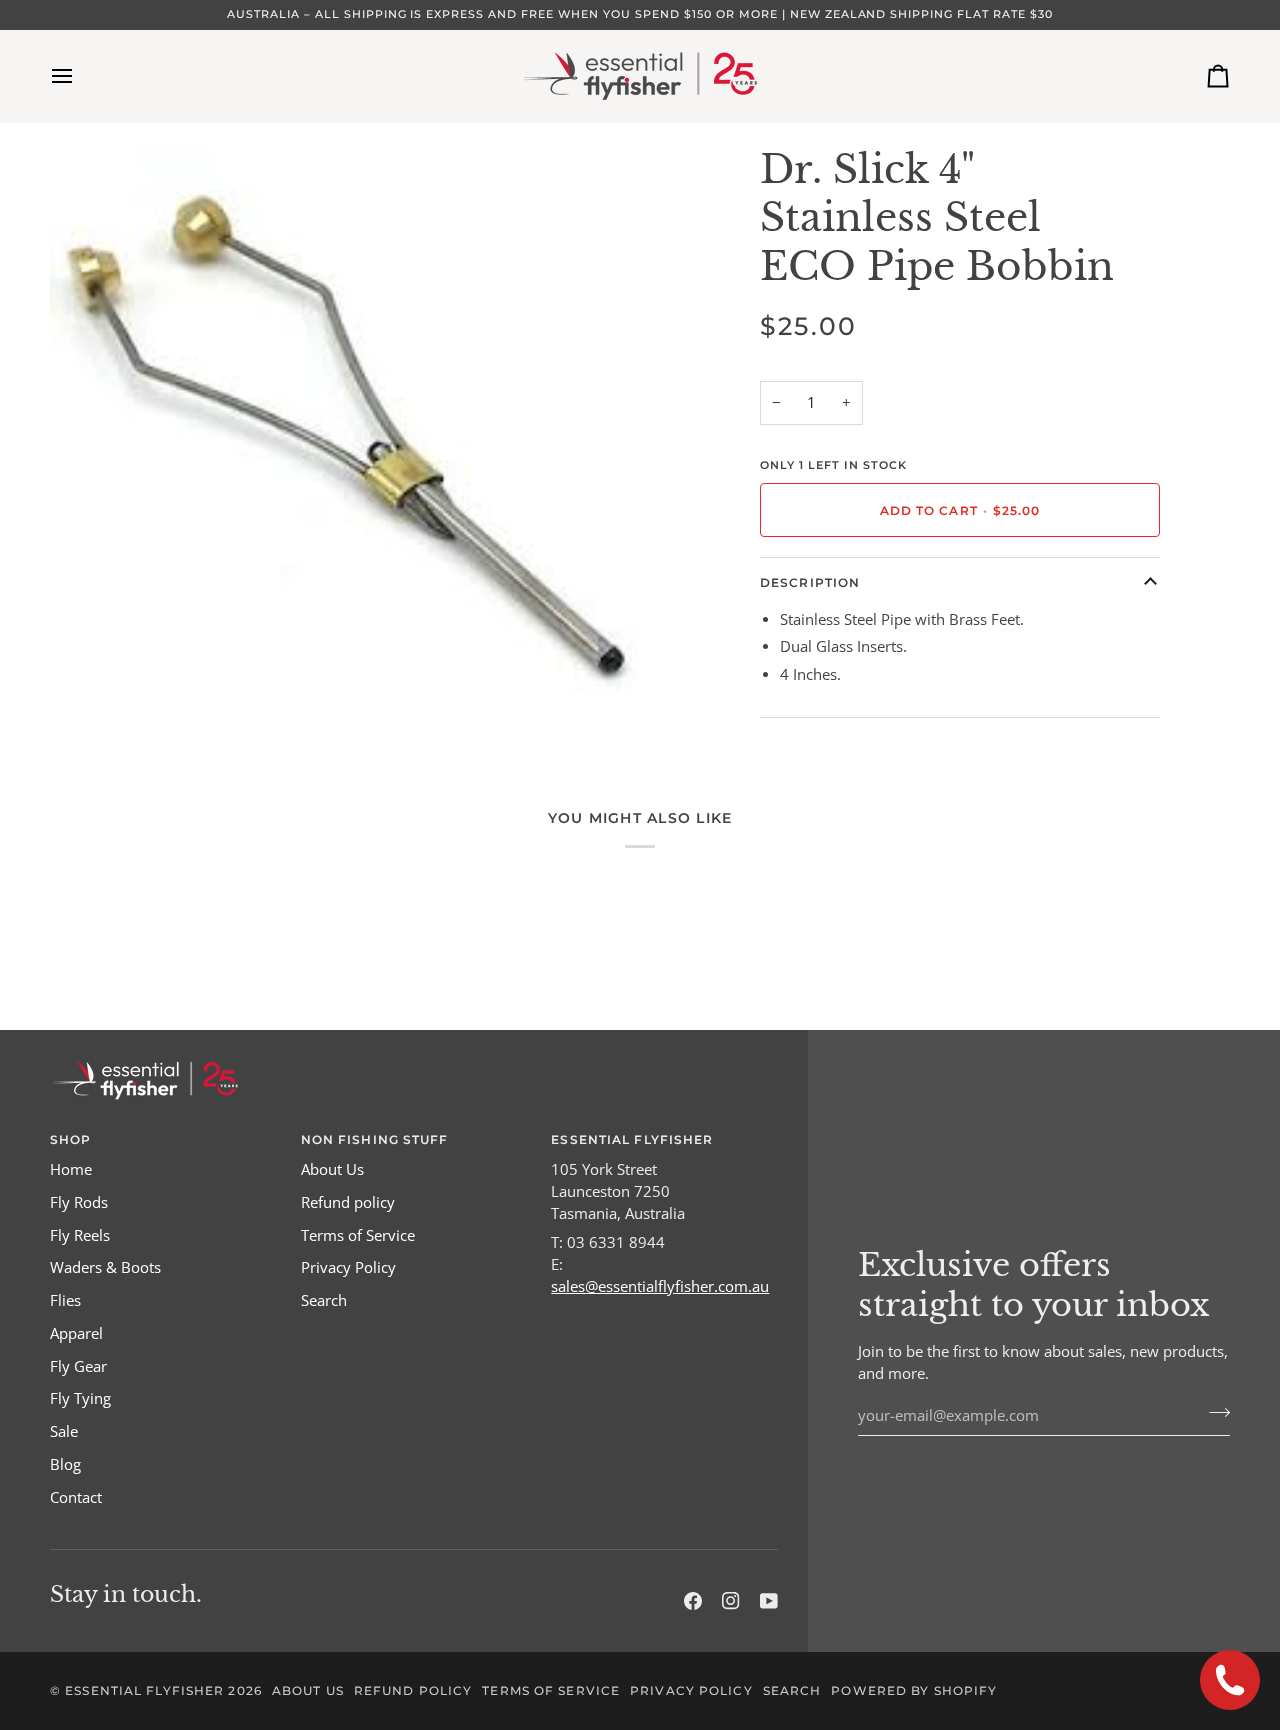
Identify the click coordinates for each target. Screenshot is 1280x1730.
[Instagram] (731, 1601)
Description (810, 582)
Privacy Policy (348, 1267)
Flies (65, 1300)
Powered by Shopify (914, 1690)
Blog (65, 1464)
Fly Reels (80, 1235)
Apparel (76, 1333)
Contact (76, 1497)
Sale (64, 1431)
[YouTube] (769, 1601)
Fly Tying (80, 1398)
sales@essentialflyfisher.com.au (660, 1286)
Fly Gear (78, 1366)
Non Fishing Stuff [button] (375, 1139)
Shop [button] (70, 1139)
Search (324, 1300)
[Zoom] (87, 698)
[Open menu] (80, 76)
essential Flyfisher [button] (632, 1139)
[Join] (1213, 1413)
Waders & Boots (105, 1267)
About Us (332, 1169)
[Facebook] (693, 1601)
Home (71, 1169)
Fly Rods (79, 1202)
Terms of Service (358, 1235)
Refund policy (348, 1202)
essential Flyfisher (144, 1690)
